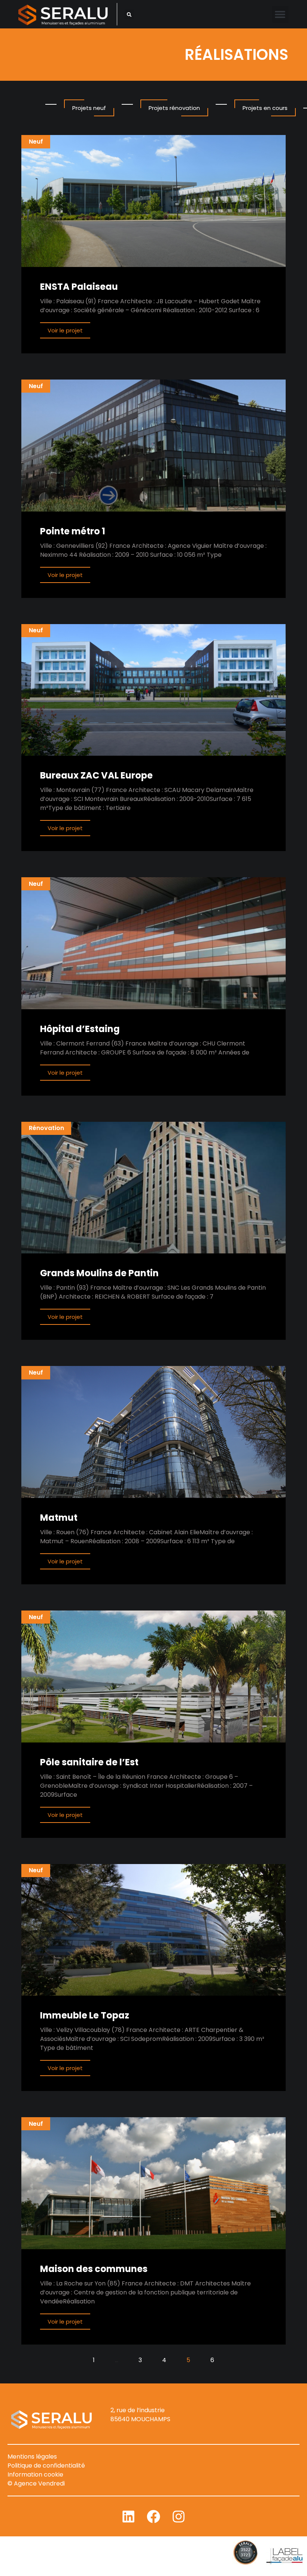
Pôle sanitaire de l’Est (89, 1762)
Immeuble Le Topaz (85, 2015)
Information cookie (35, 2474)
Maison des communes (94, 2269)
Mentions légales (32, 2457)
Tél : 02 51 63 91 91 (135, 2428)
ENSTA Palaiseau (79, 287)
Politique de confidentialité (46, 2466)
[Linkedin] (129, 2517)
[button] (129, 14)
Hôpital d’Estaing (80, 1029)
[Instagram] (179, 2517)
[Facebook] (153, 2517)
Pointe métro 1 (73, 531)
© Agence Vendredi (36, 2483)
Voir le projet (65, 330)
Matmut (59, 1518)
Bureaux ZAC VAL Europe (96, 775)
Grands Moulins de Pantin (99, 1273)
